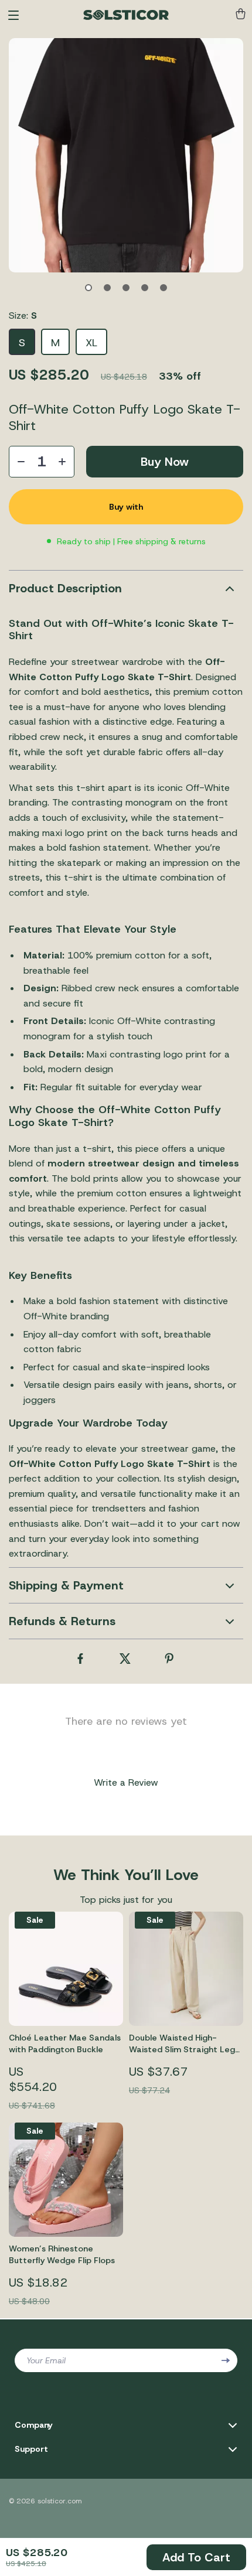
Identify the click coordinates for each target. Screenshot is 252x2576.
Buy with (126, 507)
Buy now (165, 462)
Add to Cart (196, 2557)
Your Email (46, 2360)
